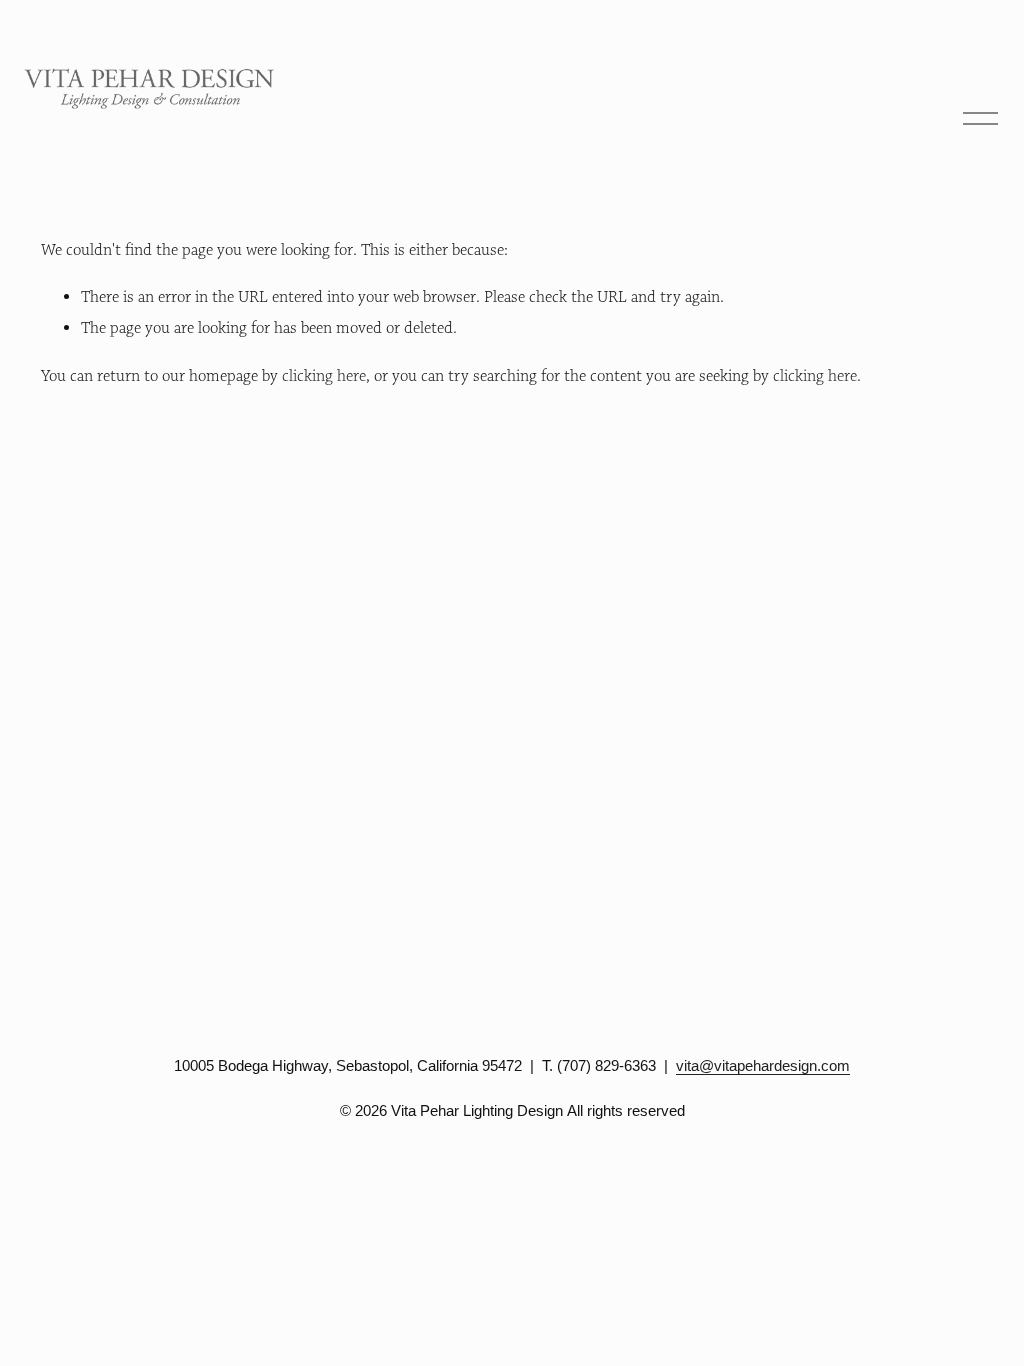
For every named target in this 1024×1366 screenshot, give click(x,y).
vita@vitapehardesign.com (763, 1065)
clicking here (324, 376)
